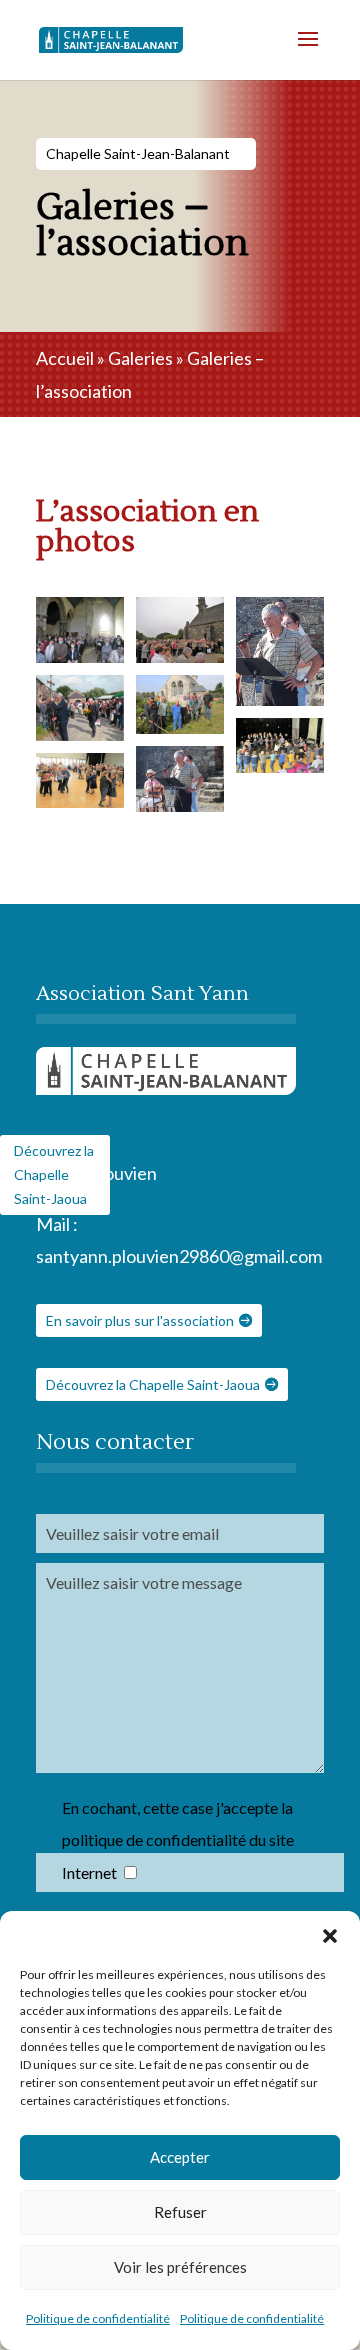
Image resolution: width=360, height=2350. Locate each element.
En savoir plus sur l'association (140, 1320)
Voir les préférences (180, 2267)
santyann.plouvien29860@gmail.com (179, 1256)
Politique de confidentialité (98, 2318)
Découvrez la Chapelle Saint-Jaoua (153, 1384)
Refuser (180, 2212)
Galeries (140, 358)
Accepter (180, 2157)
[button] (330, 1936)
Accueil (65, 358)
